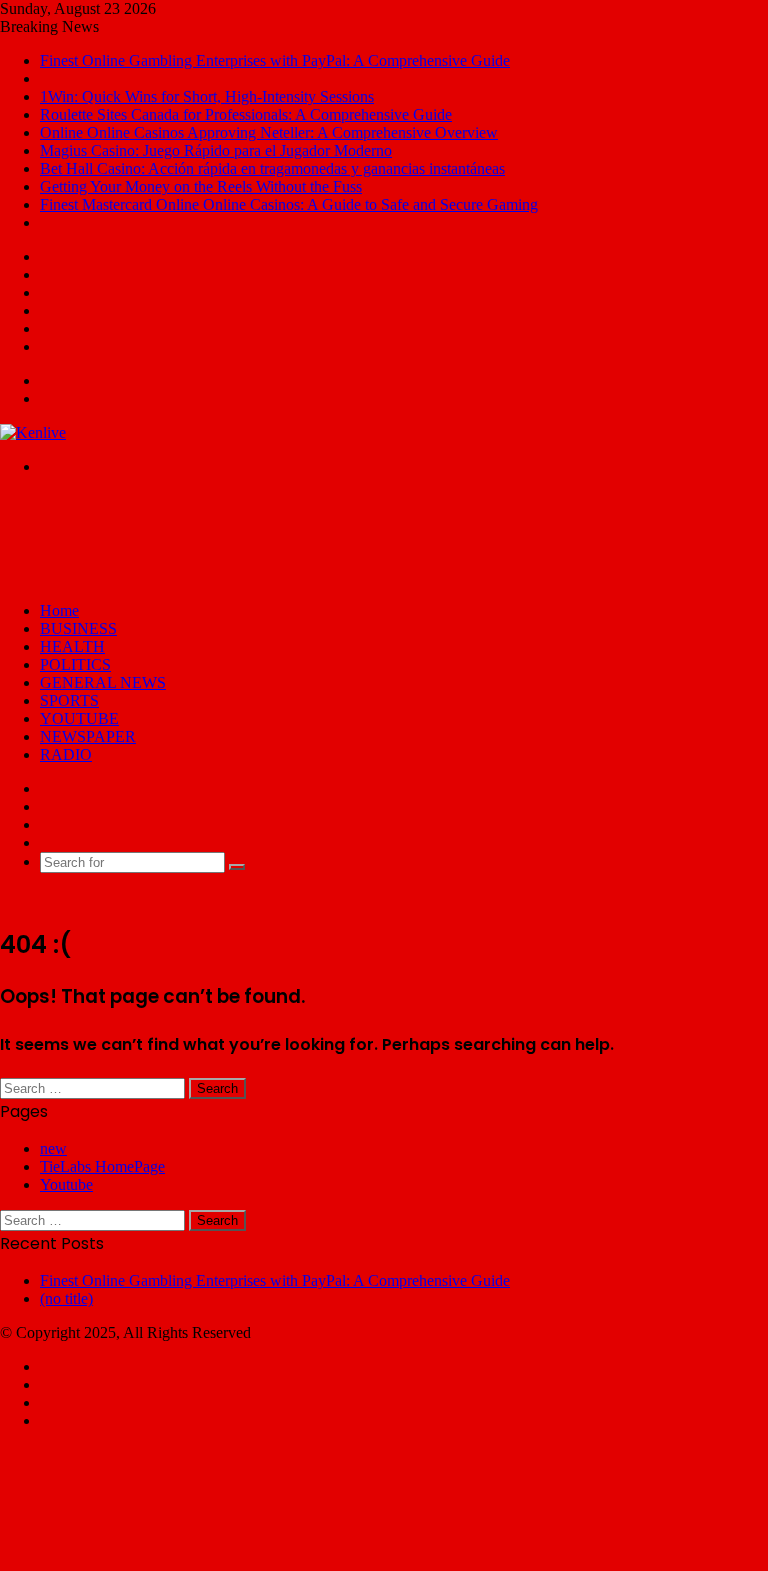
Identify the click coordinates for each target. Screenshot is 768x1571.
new (53, 1148)
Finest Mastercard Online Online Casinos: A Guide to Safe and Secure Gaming (289, 204)
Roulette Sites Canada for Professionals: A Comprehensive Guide (246, 114)
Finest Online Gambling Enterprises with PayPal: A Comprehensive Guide (275, 60)
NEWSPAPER (88, 736)
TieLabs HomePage (102, 1166)
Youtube (66, 1184)
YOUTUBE (79, 718)
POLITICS (75, 664)
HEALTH (72, 646)
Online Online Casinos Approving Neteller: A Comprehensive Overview (269, 132)
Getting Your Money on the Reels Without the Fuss (201, 186)
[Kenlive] (33, 432)
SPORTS (69, 700)
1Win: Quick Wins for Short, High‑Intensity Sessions (207, 96)
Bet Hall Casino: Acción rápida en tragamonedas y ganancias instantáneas (272, 168)
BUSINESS (78, 628)
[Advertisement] (364, 537)
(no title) (66, 1298)
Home (59, 610)
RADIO (66, 754)
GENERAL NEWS (103, 682)
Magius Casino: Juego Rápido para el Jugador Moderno (216, 150)
